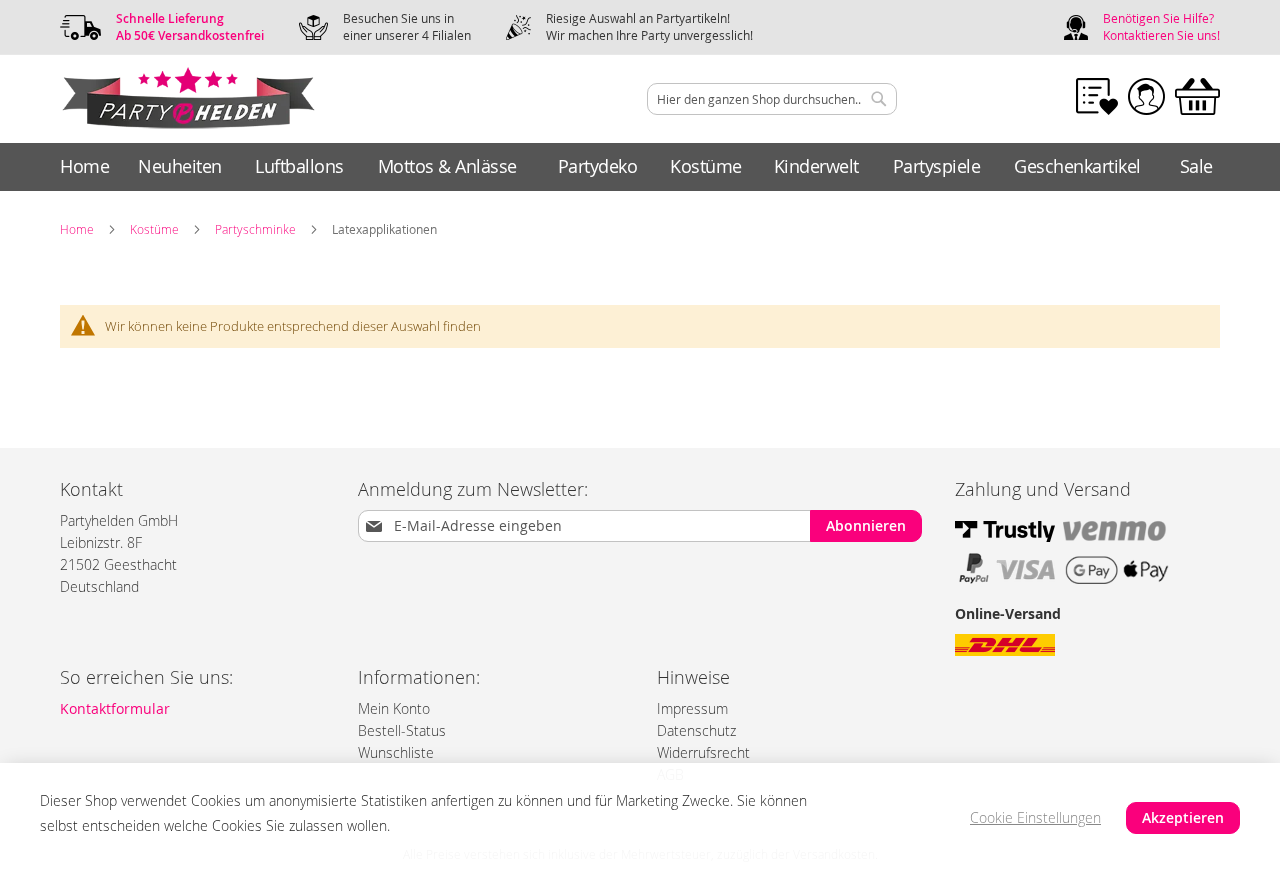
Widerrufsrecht (703, 752)
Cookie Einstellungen (1035, 817)
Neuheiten (180, 166)
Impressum (692, 708)
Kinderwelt (816, 166)
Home (84, 166)
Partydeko (598, 166)
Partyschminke (255, 229)
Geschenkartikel (1077, 166)
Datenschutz (696, 730)
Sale (1196, 166)
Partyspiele (937, 166)
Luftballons (299, 166)
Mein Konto (394, 708)
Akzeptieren (1183, 817)
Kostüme (706, 166)
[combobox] (772, 99)
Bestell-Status (402, 730)
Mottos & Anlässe (447, 166)
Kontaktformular (115, 708)
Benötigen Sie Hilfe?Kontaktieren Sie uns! (1161, 26)
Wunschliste (396, 752)
